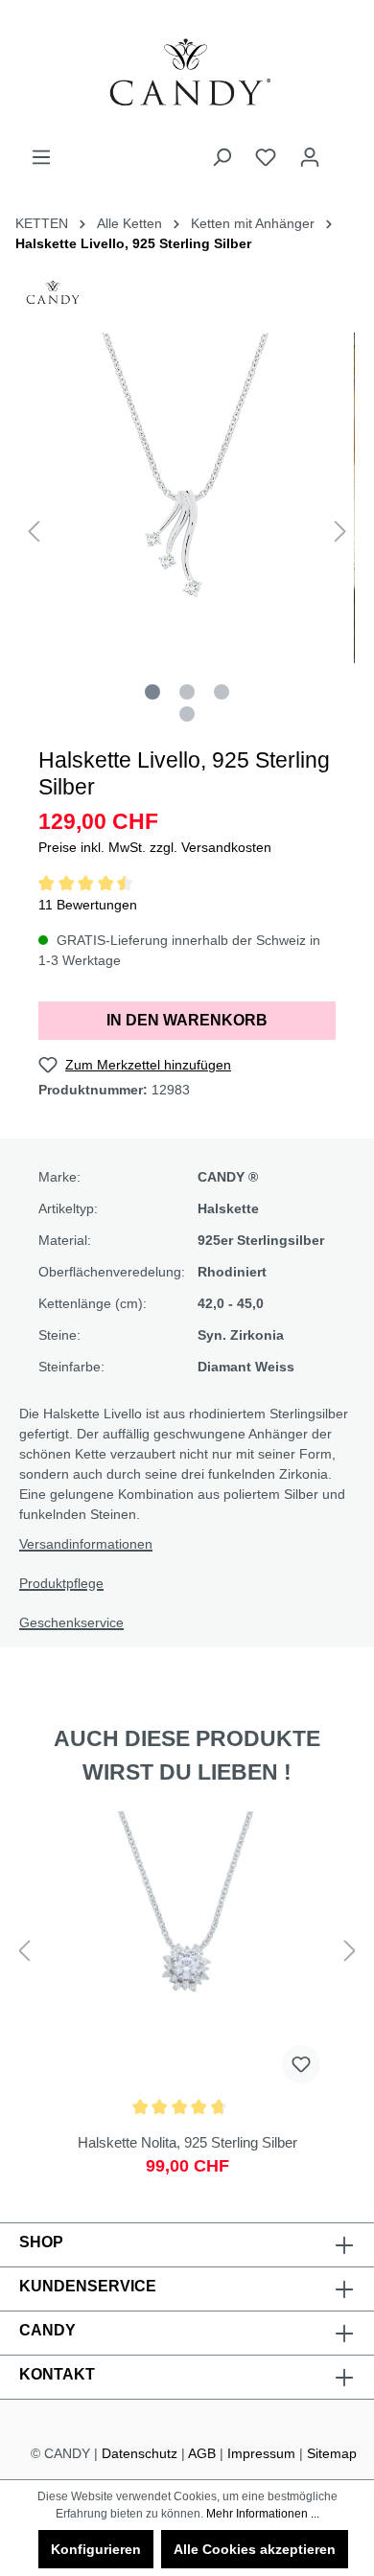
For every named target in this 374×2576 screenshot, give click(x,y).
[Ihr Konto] (310, 157)
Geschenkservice (71, 1622)
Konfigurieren (96, 2549)
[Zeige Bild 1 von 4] (152, 692)
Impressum (261, 2453)
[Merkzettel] (266, 157)
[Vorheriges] (34, 531)
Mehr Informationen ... (263, 2514)
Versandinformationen (86, 1544)
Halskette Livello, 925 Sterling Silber (133, 243)
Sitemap (332, 2453)
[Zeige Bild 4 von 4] (187, 714)
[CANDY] (53, 298)
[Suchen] (222, 157)
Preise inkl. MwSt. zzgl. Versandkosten (155, 847)
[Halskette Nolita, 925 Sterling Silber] (187, 2003)
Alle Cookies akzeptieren (255, 2549)
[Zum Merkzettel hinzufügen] (301, 2064)
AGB (202, 2453)
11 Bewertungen (88, 905)
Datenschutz (140, 2453)
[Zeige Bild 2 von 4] (187, 692)
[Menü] (41, 157)
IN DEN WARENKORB (187, 1020)
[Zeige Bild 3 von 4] (222, 692)
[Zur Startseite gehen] (187, 73)
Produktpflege (61, 1583)
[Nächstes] (340, 531)
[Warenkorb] (343, 149)
